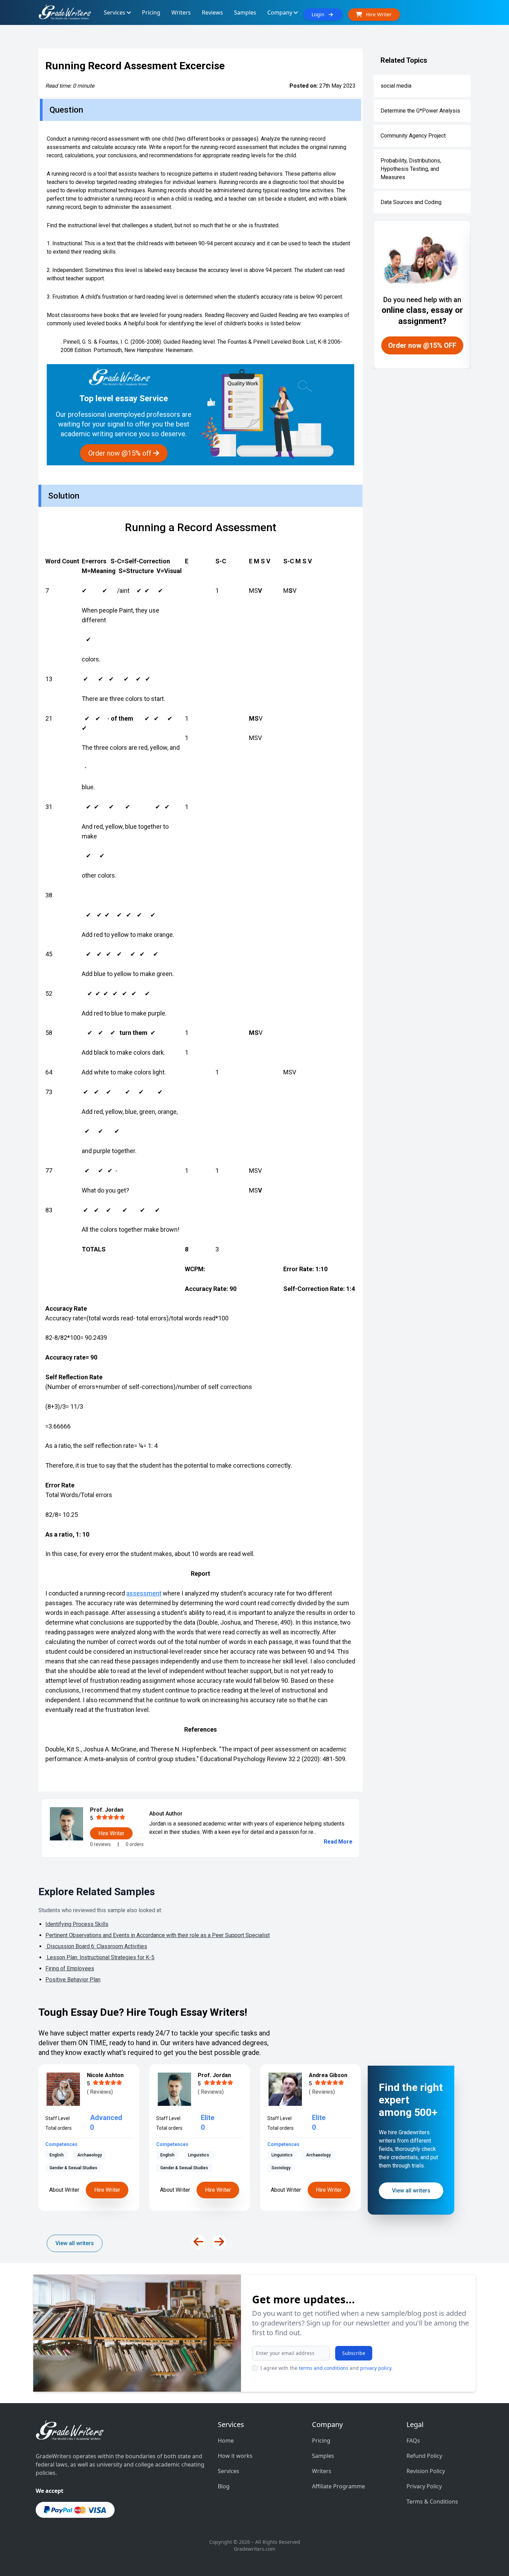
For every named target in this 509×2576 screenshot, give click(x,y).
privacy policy (376, 2368)
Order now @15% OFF (422, 345)
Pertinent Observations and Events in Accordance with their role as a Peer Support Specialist (158, 1935)
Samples (323, 2456)
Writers (322, 2471)
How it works (235, 2456)
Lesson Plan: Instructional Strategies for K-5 (100, 1957)
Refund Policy (424, 2456)
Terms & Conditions (432, 2502)
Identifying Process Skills (77, 1924)
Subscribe (354, 2353)
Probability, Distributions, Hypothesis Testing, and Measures (411, 169)
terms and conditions (324, 2368)
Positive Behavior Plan (73, 1980)
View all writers (75, 2243)
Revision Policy (426, 2471)
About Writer (64, 2190)
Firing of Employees (70, 1968)
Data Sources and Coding (411, 202)
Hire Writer (107, 2190)
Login (320, 14)
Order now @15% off (121, 453)
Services (229, 2471)
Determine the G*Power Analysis (420, 111)
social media (396, 86)
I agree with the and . (327, 2368)
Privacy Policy (424, 2486)
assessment (144, 1593)
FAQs (413, 2441)
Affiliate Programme (338, 2486)
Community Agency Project (413, 136)
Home (226, 2441)
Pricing (321, 2441)
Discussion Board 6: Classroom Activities (96, 1946)
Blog (224, 2486)
